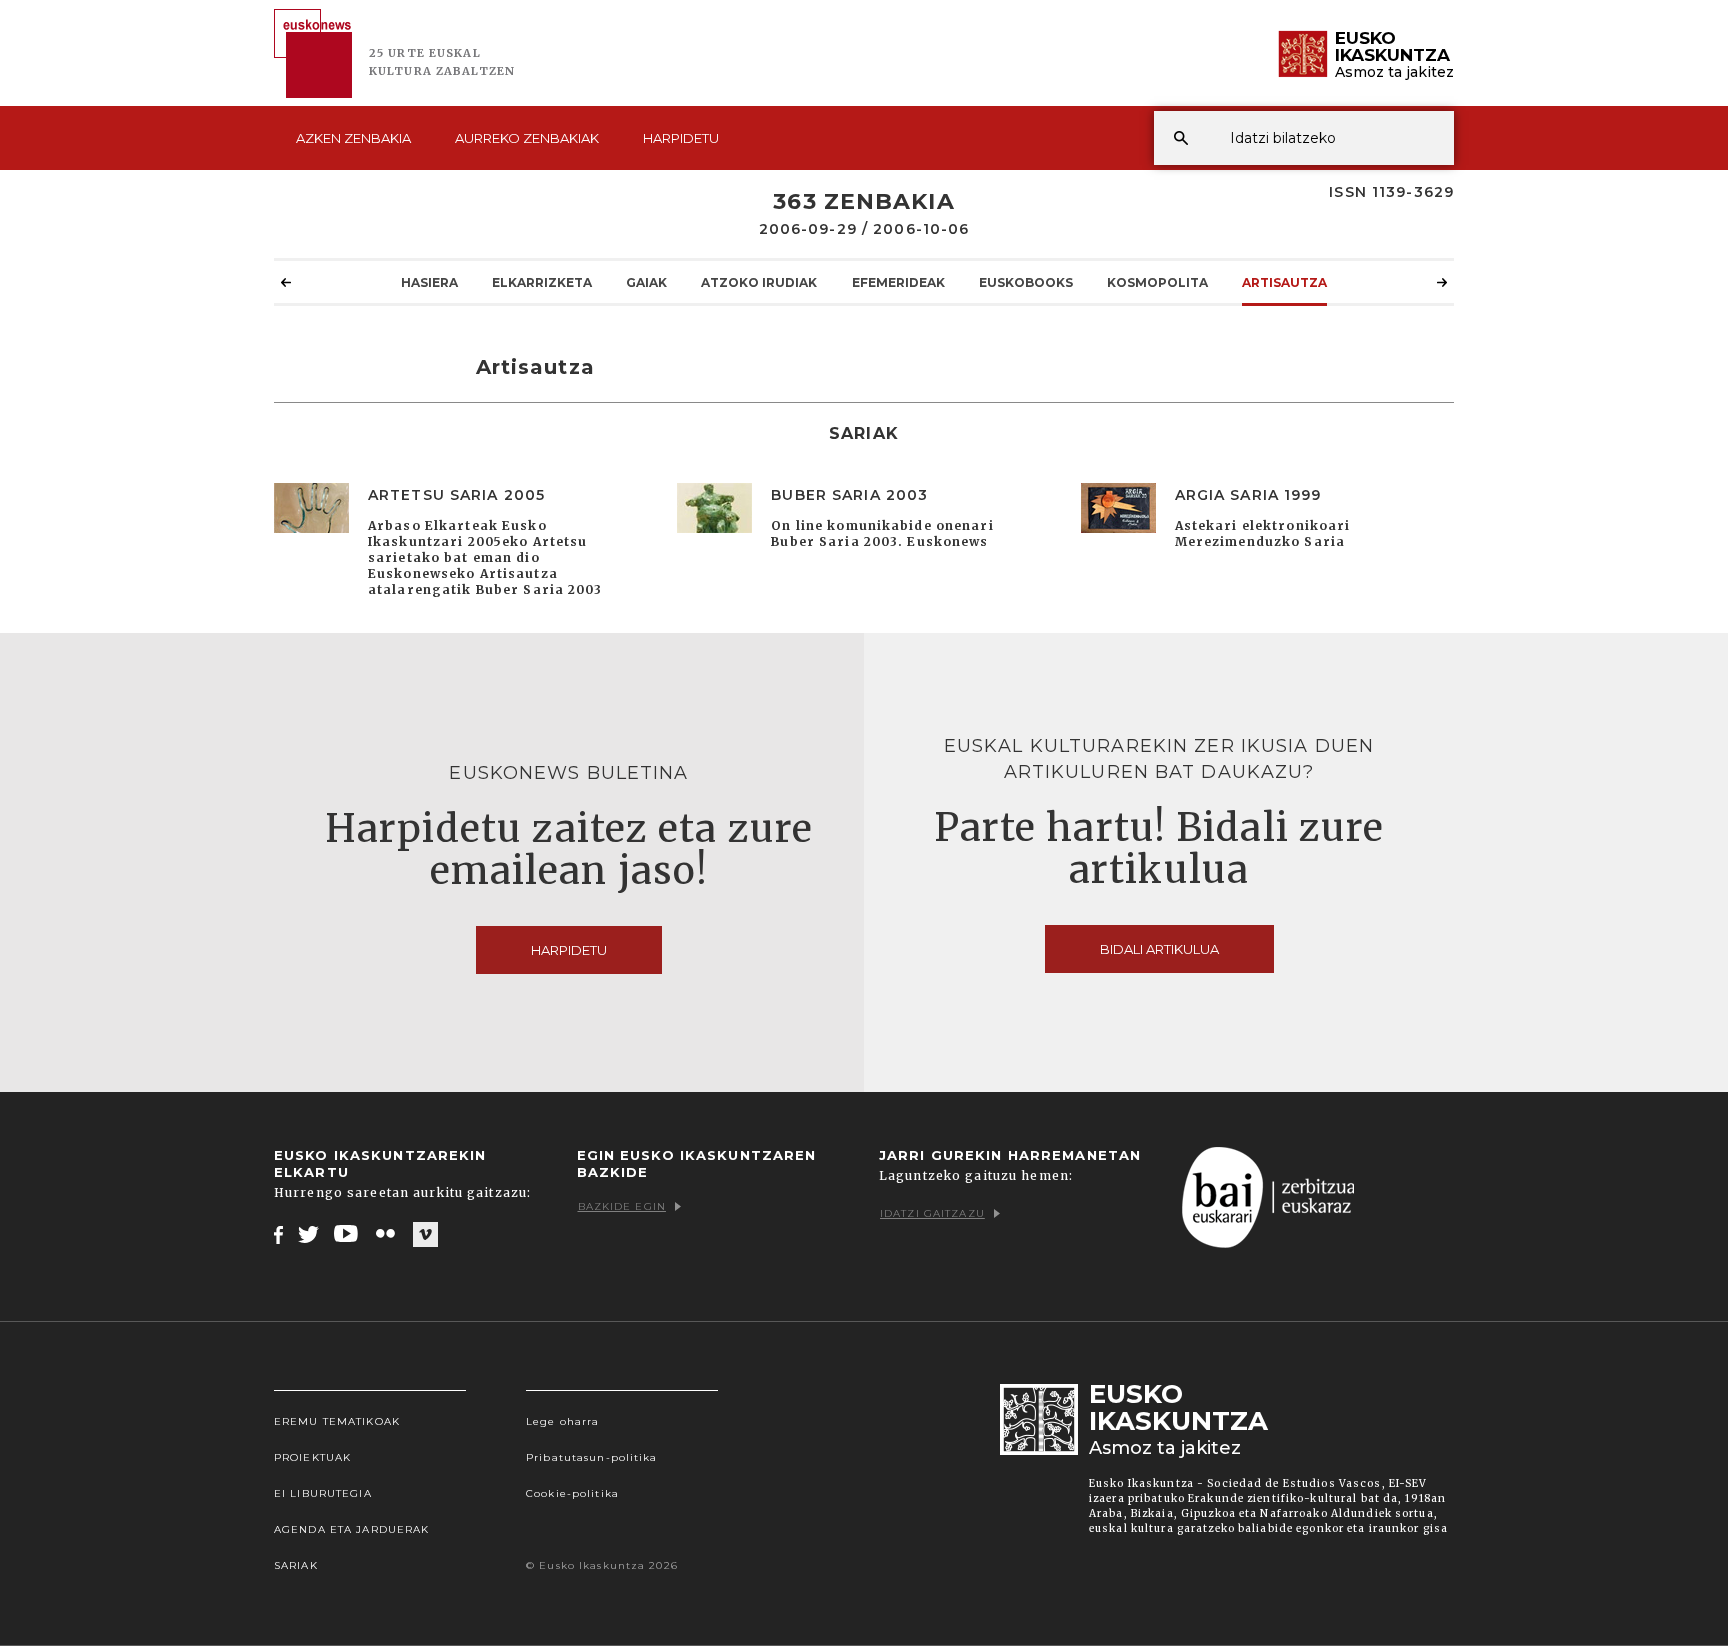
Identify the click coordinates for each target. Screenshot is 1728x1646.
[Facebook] (278, 1234)
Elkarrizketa (542, 282)
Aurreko (527, 138)
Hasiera (429, 282)
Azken (353, 138)
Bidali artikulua (1159, 949)
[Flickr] (387, 1234)
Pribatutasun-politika (592, 1457)
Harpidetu (681, 138)
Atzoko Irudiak (759, 282)
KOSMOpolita (1157, 282)
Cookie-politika (572, 1493)
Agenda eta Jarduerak (351, 1529)
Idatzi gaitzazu (932, 1213)
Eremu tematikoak (337, 1421)
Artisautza (1284, 282)
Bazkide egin (622, 1206)
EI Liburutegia (323, 1493)
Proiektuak (312, 1457)
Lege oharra (562, 1421)
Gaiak (646, 282)
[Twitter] (309, 1234)
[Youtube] (347, 1234)
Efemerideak (898, 282)
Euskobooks (1026, 282)
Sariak (296, 1565)
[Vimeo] (425, 1235)
